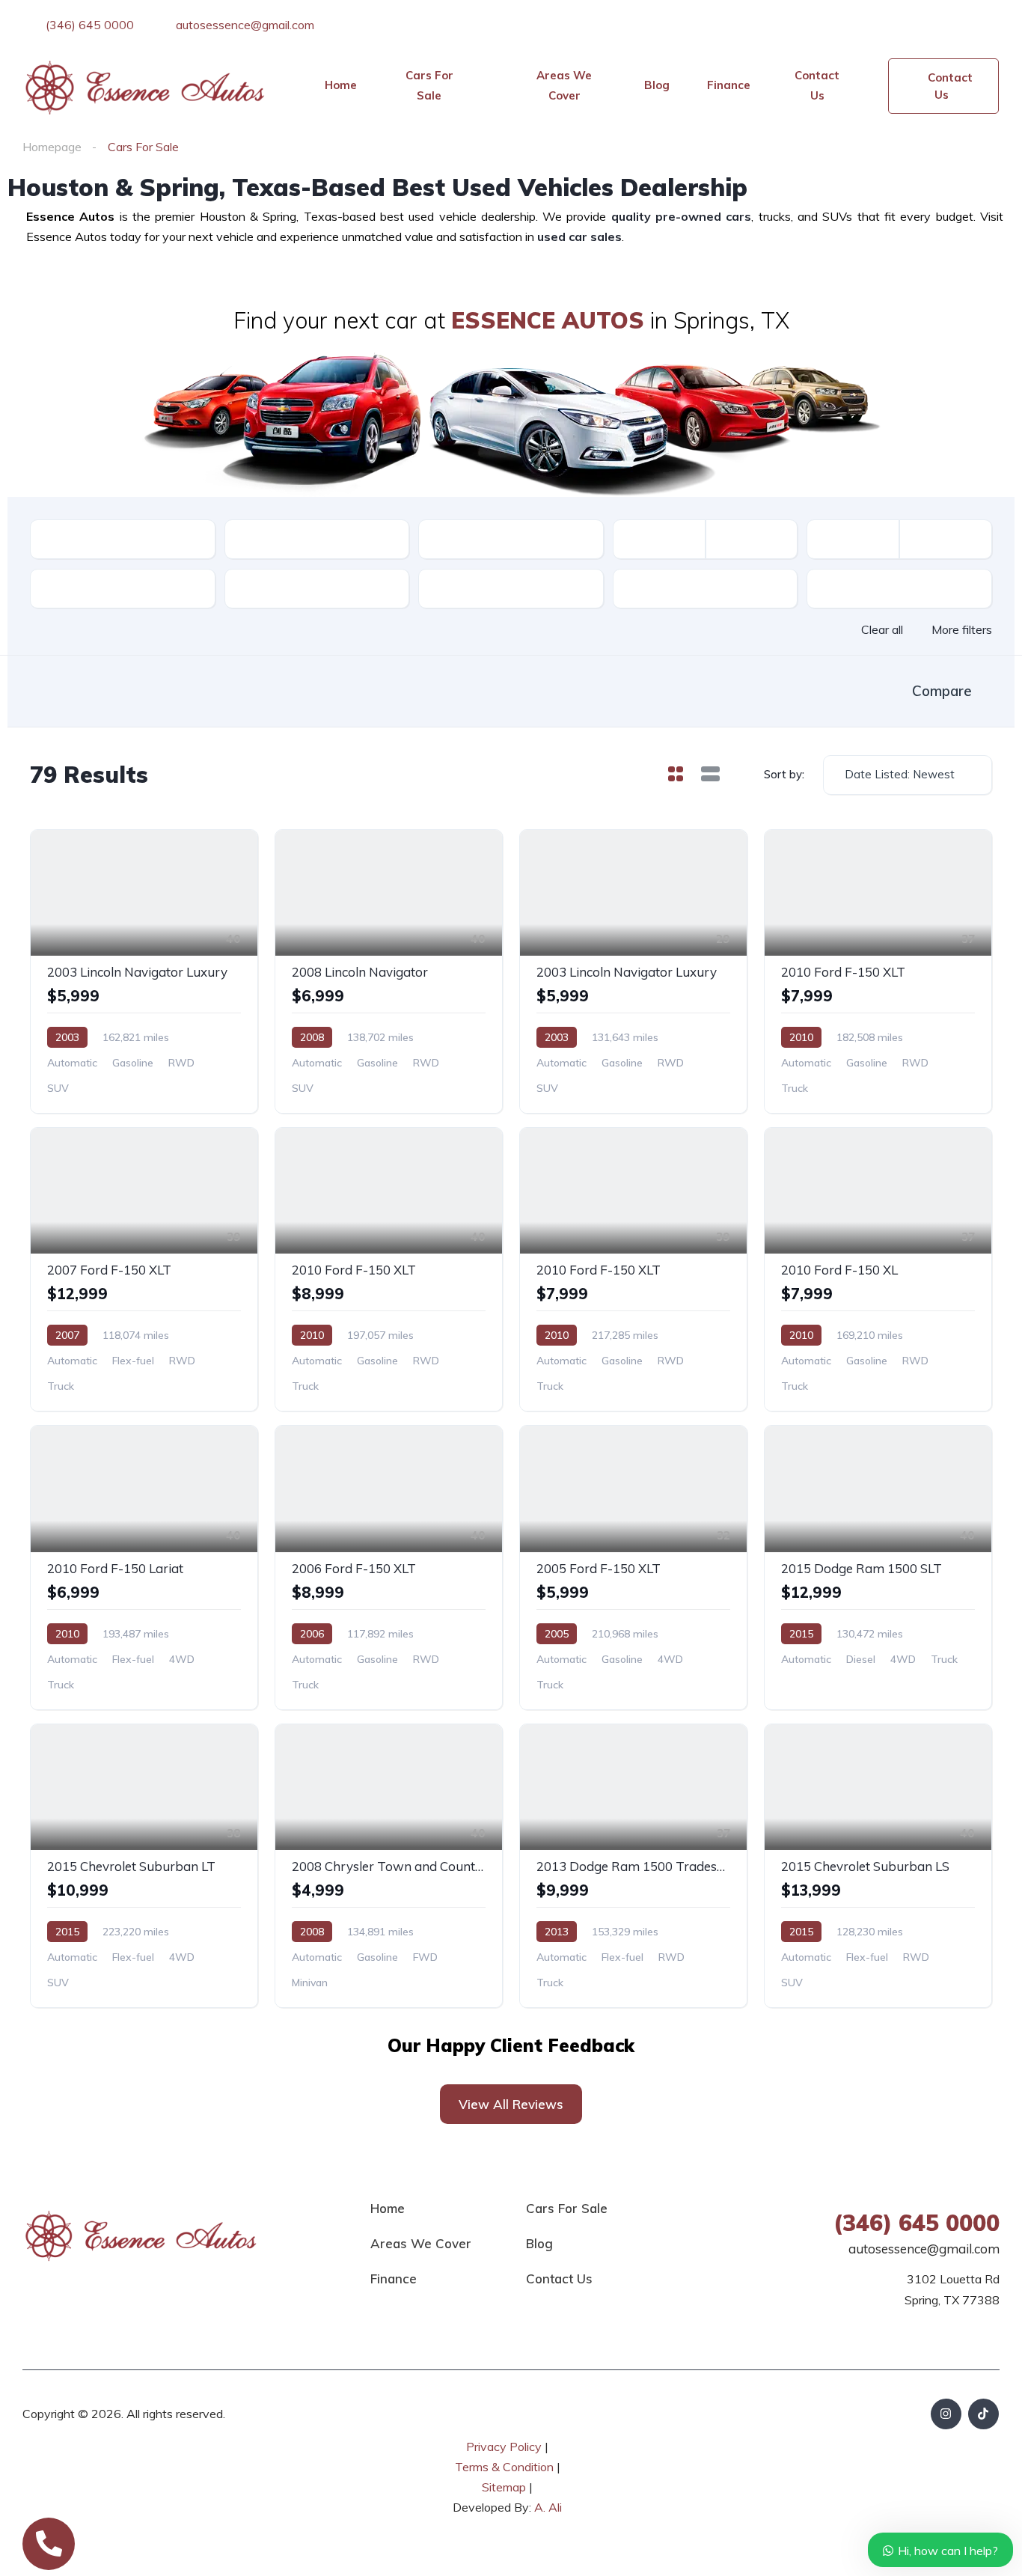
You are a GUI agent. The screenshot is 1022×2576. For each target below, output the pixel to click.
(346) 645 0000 (88, 25)
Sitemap (505, 2487)
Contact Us (817, 85)
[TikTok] (983, 2414)
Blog (657, 85)
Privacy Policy (504, 2447)
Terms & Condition (504, 2467)
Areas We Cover (564, 85)
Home (341, 85)
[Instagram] (946, 2414)
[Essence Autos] (146, 86)
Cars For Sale (429, 85)
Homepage (52, 147)
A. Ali (548, 2507)
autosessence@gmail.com (244, 25)
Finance (729, 85)
